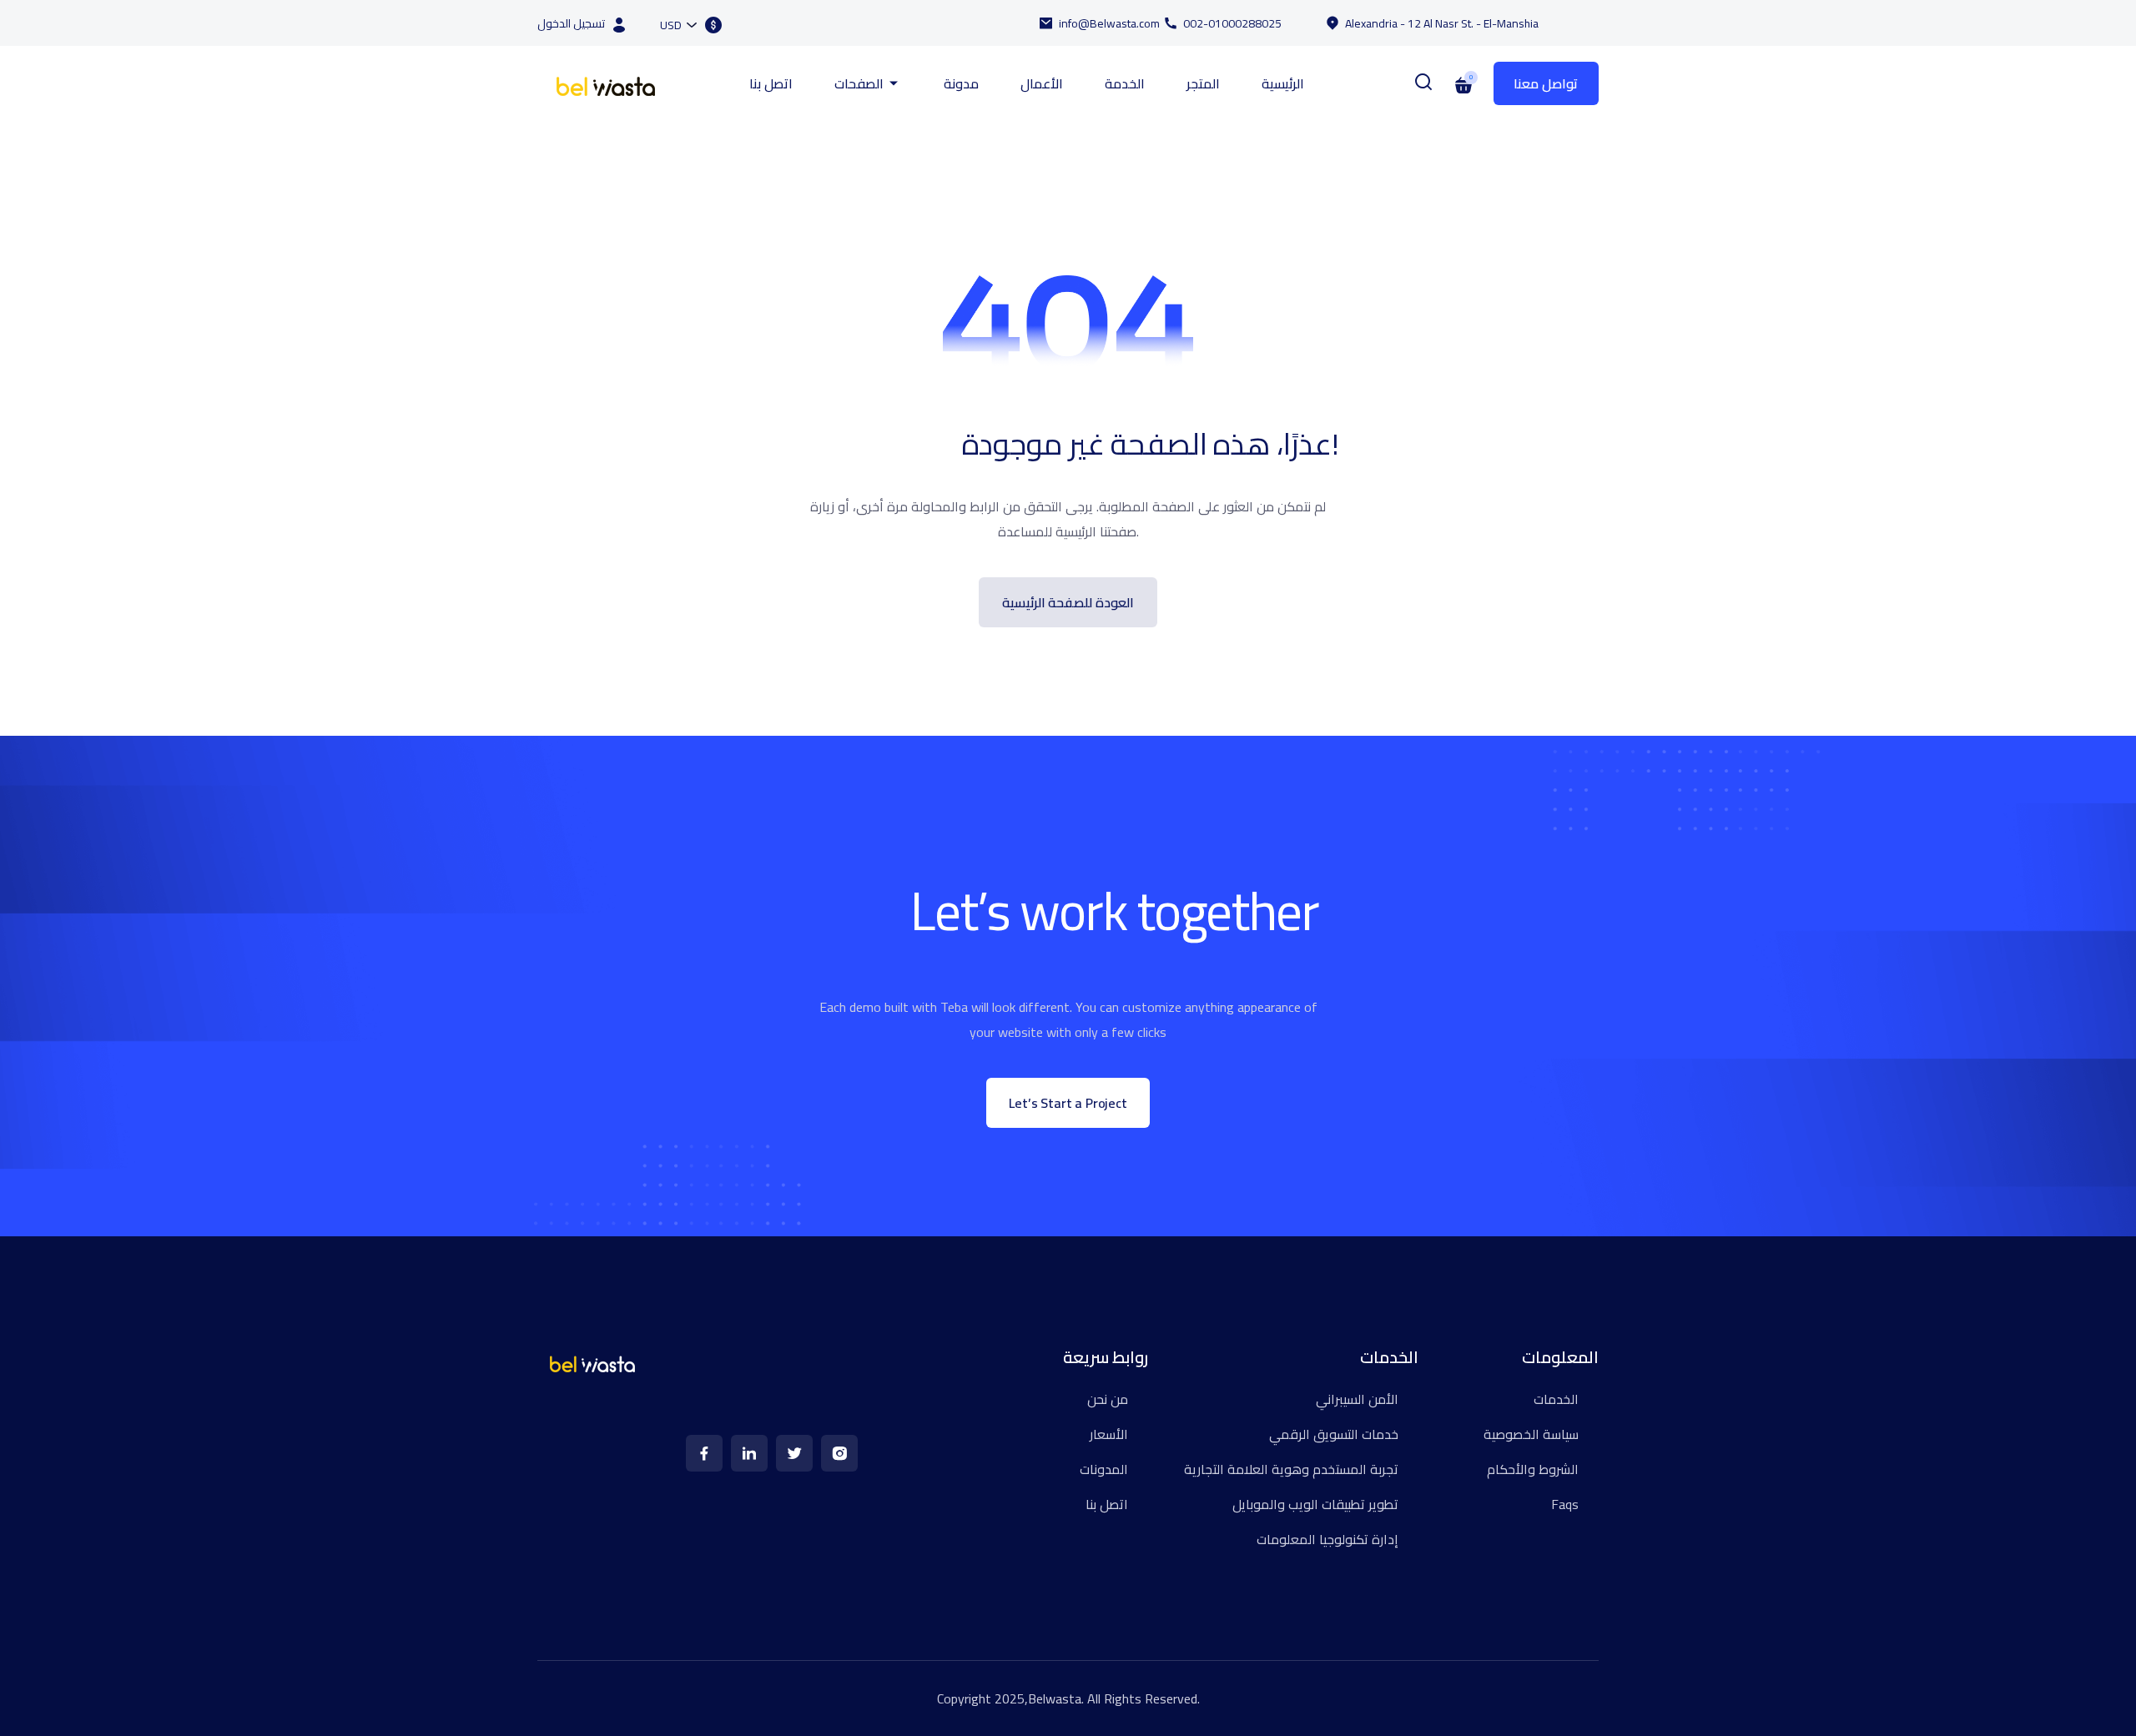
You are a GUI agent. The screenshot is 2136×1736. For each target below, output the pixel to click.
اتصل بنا (771, 83)
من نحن (1108, 1399)
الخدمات (1556, 1399)
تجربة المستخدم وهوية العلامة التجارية (1291, 1469)
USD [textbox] (671, 25)
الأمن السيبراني (1357, 1399)
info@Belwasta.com (1109, 23)
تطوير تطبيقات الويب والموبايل (1315, 1504)
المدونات (1104, 1469)
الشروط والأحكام (1533, 1469)
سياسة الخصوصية (1531, 1434)
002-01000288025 (1232, 23)
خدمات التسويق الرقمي (1334, 1434)
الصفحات (859, 83)
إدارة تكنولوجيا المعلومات (1327, 1539)
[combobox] (678, 24)
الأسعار (1109, 1434)
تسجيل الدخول (571, 23)
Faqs (1565, 1504)
